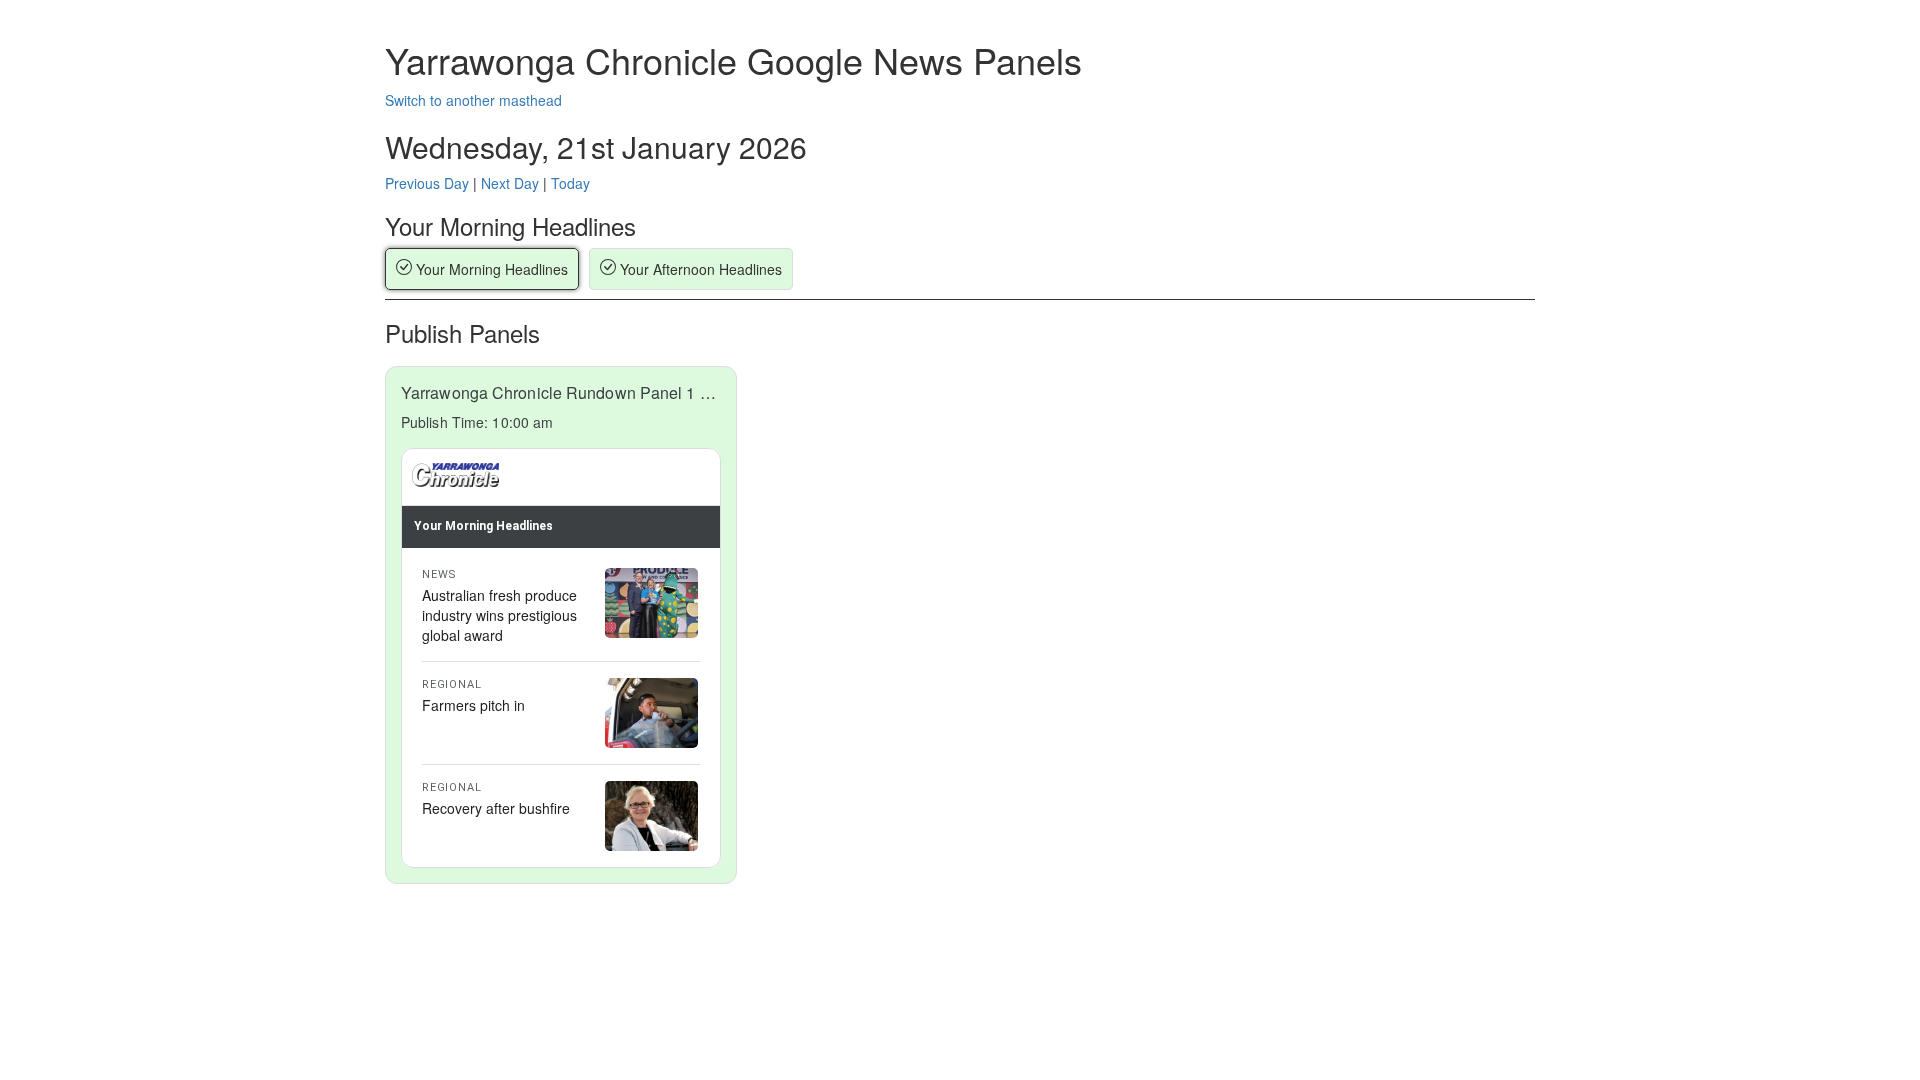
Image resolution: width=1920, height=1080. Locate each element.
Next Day (510, 183)
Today (570, 183)
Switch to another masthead (473, 100)
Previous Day (427, 183)
